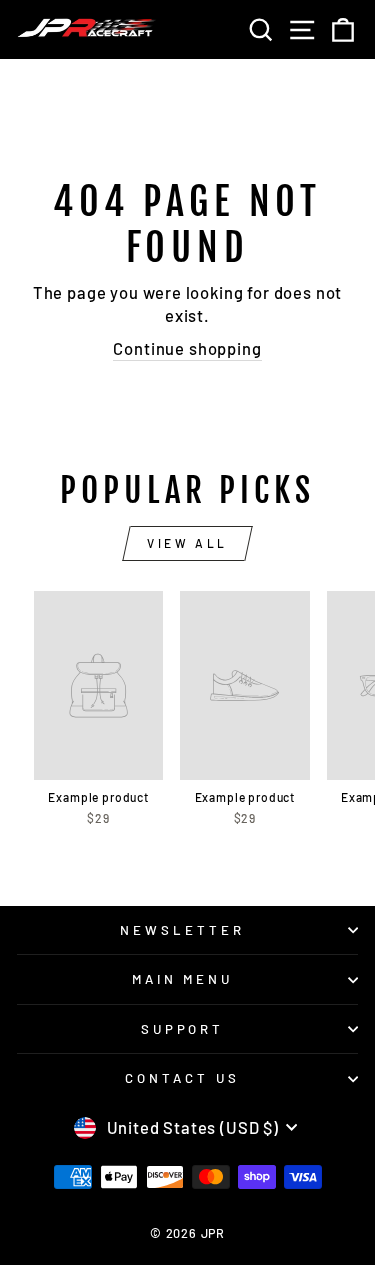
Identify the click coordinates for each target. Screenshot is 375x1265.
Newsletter (182, 930)
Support (183, 1029)
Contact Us (182, 1078)
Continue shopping (187, 348)
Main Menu (183, 979)
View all (187, 543)
